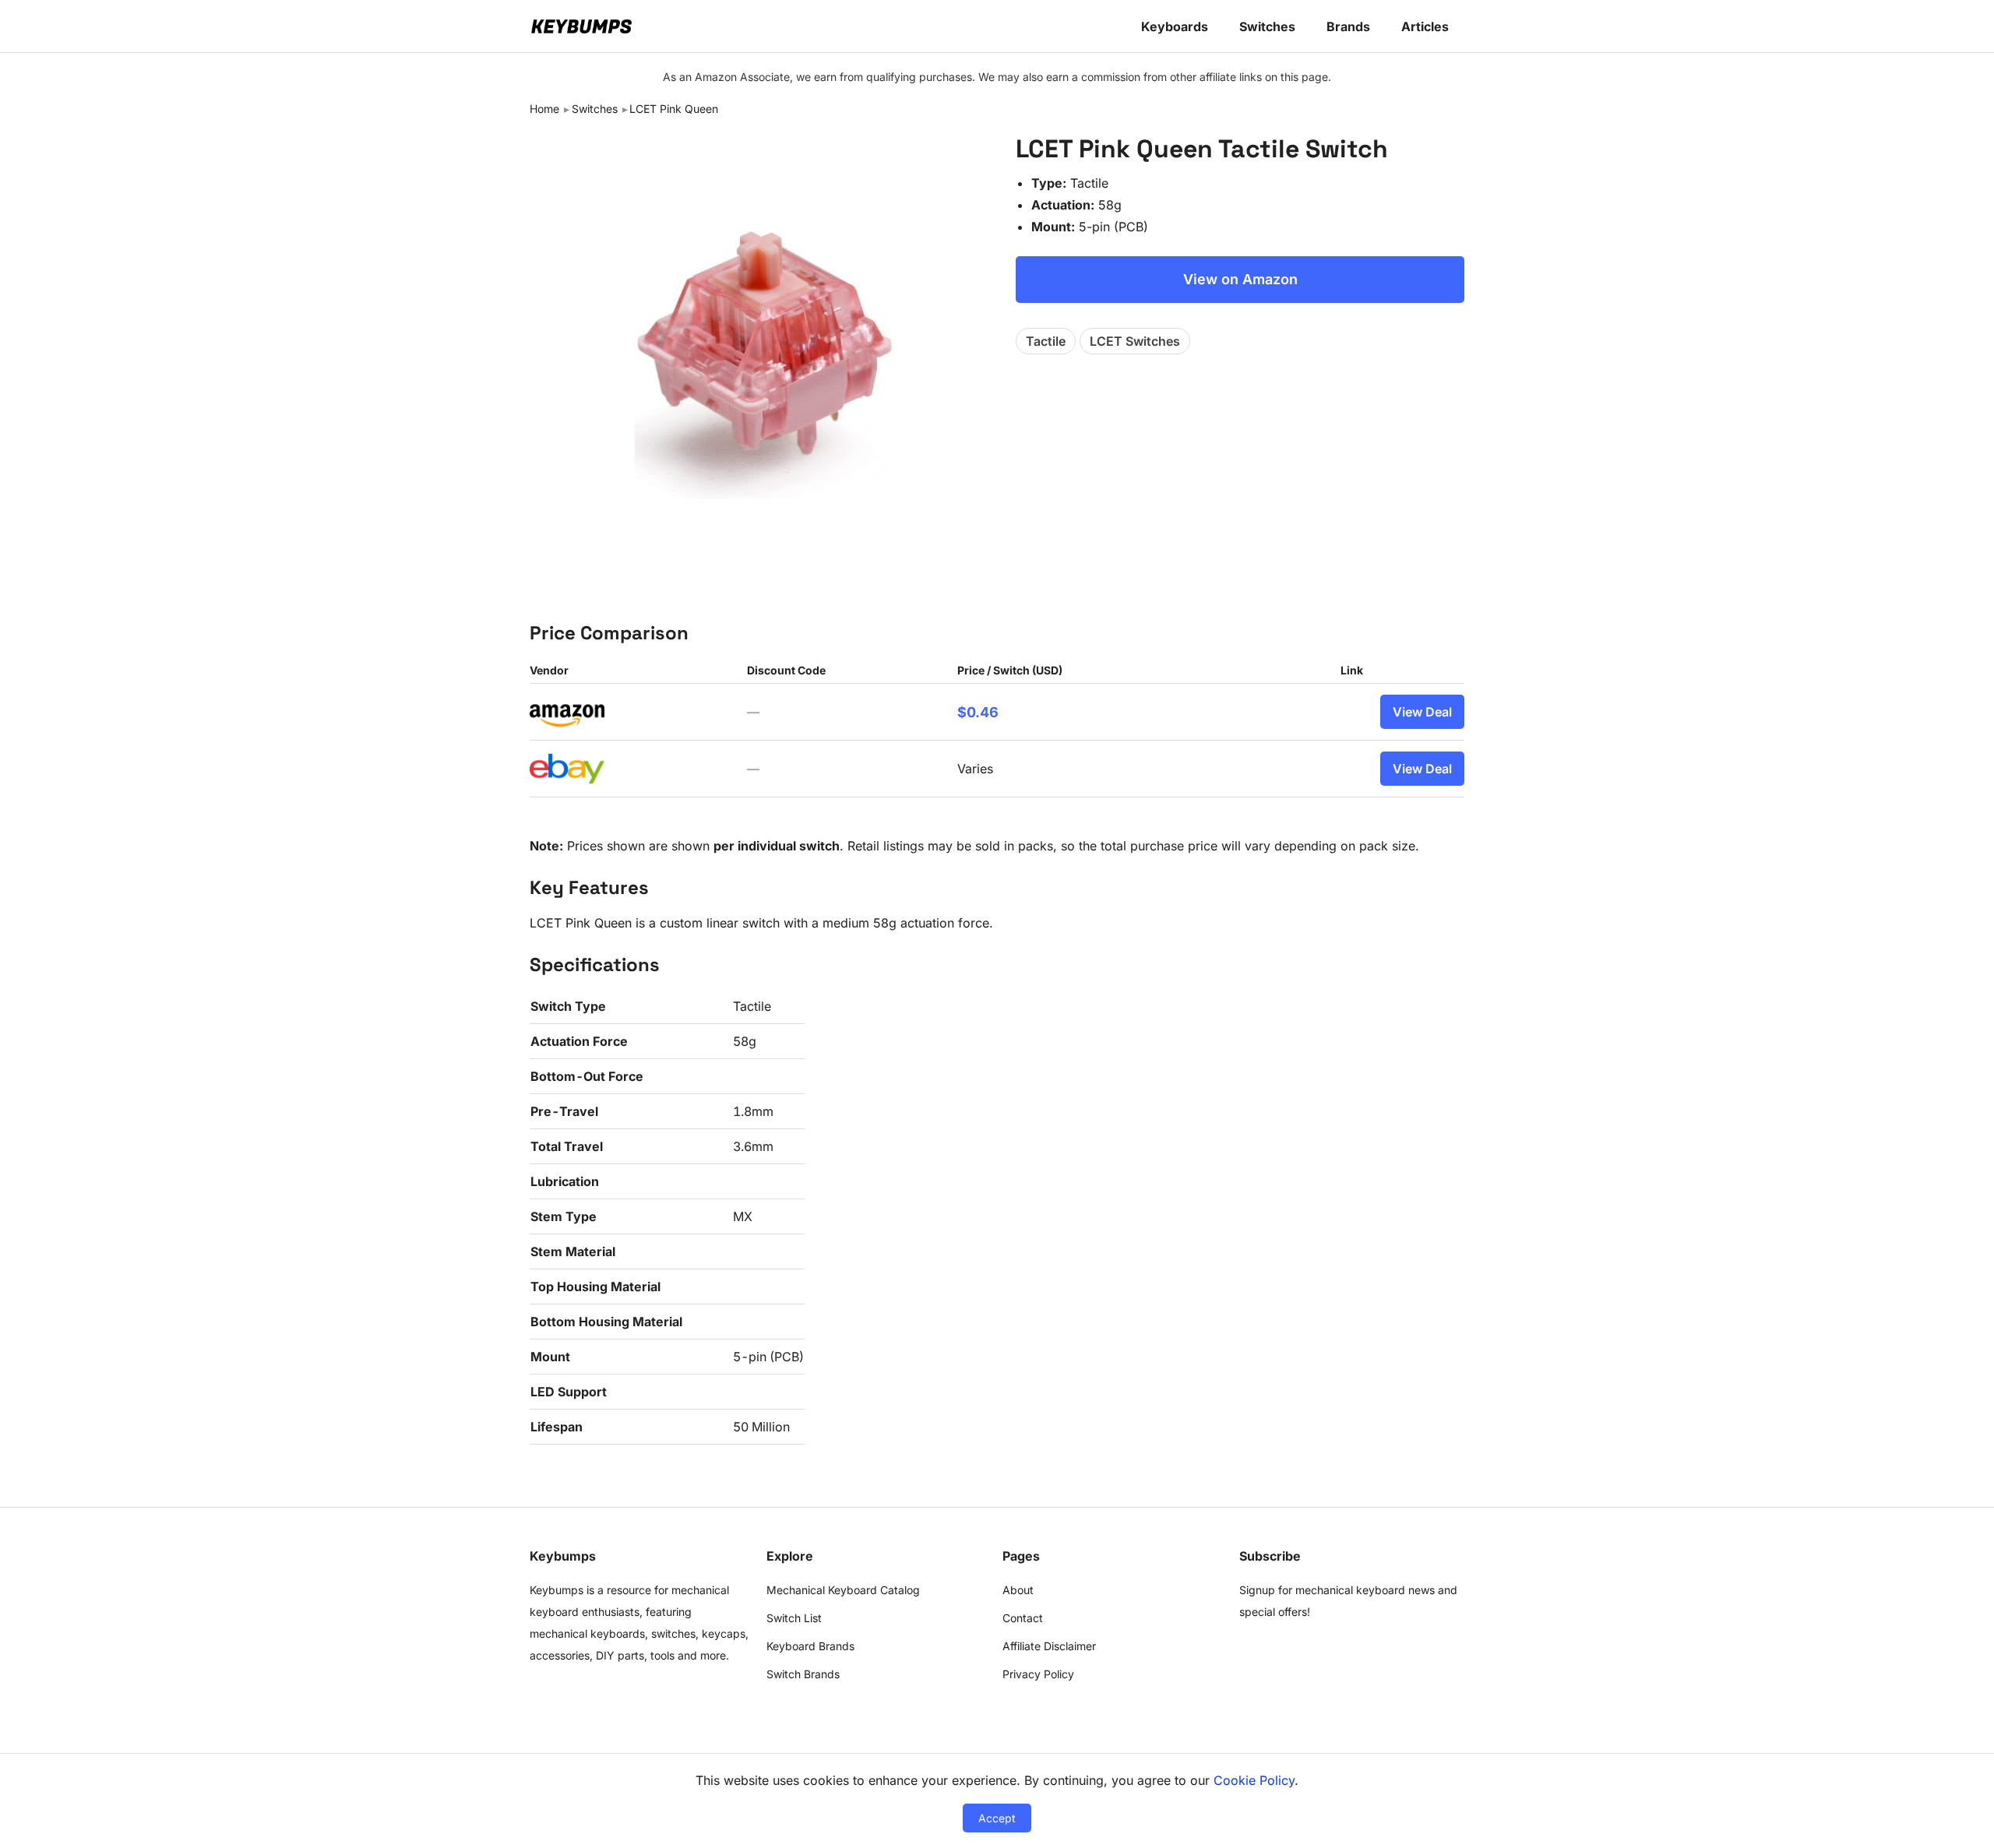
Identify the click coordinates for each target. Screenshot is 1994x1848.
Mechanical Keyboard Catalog (843, 1590)
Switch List (794, 1618)
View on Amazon (1240, 279)
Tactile (1046, 341)
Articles (1425, 26)
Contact (1023, 1618)
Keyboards (1175, 26)
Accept (997, 1818)
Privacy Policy (1038, 1674)
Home (544, 109)
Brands (1348, 26)
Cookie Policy (1254, 1780)
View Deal (1422, 712)
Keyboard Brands (810, 1646)
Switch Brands (803, 1674)
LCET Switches (1135, 341)
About (1018, 1590)
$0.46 (978, 712)
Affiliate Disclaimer (1049, 1646)
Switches (1267, 26)
